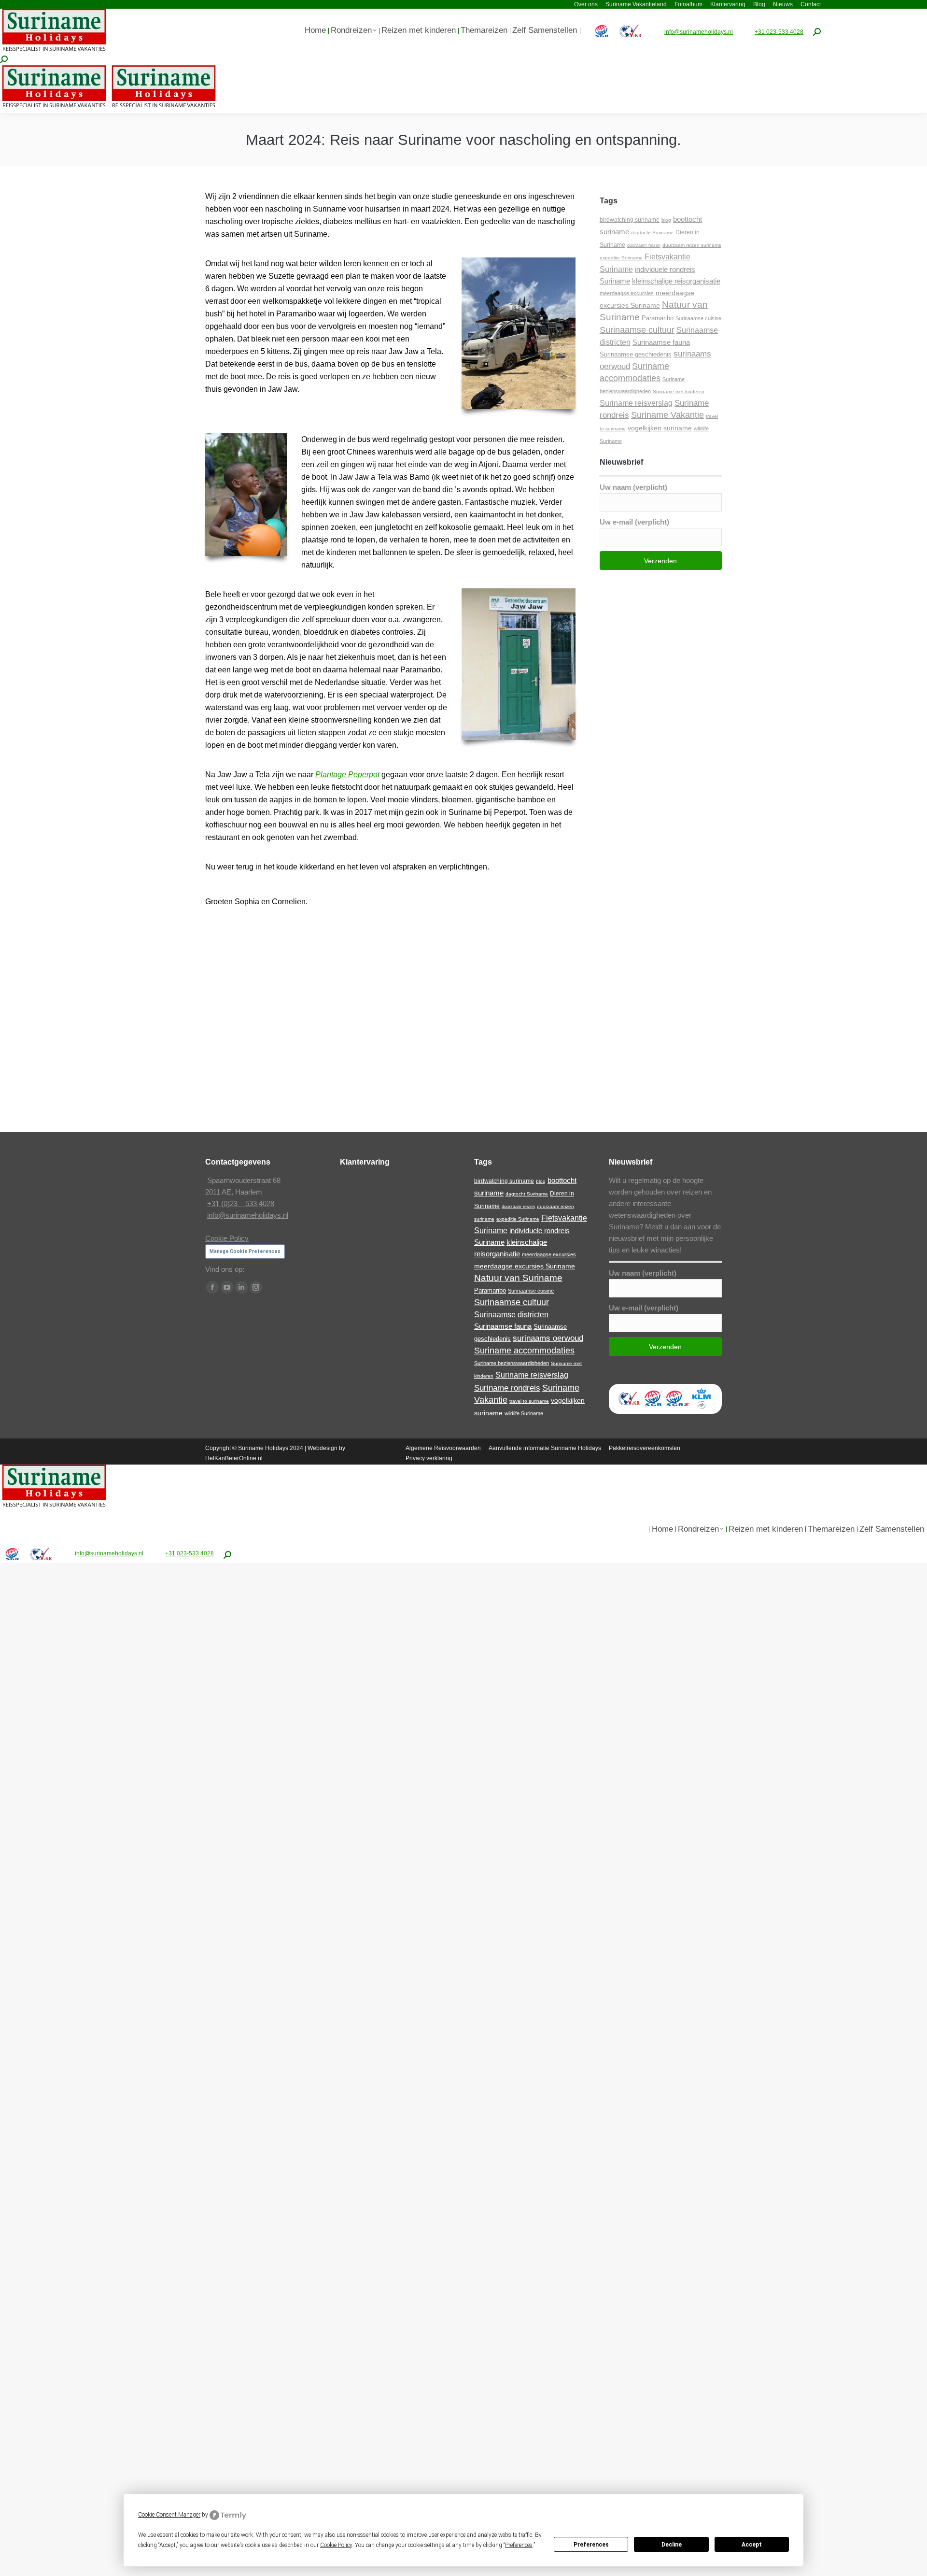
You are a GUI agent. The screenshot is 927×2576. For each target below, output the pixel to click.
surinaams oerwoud (548, 1338)
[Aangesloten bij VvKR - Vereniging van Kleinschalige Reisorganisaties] (629, 1408)
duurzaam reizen (644, 245)
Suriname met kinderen (679, 391)
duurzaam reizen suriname (692, 245)
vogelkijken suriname (660, 428)
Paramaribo (658, 318)
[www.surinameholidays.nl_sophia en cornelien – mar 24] (390, 1065)
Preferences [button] (519, 2545)
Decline (672, 2545)
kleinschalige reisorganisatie (676, 281)
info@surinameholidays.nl (699, 32)
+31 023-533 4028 (779, 32)
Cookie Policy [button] (336, 2545)
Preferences (591, 2545)
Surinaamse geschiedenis (636, 354)
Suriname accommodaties (524, 1351)
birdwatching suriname (630, 220)
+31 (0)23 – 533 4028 (241, 1203)
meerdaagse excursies (627, 293)
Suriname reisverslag (636, 403)
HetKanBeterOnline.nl (234, 1458)
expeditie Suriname (621, 258)
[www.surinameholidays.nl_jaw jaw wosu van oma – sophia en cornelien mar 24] (265, 1057)
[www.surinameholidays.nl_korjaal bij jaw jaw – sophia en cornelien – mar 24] (514, 1057)
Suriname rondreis (507, 1388)
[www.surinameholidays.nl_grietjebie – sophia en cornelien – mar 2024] (514, 967)
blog (666, 220)
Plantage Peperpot (347, 775)
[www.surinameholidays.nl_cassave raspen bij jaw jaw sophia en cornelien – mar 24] (390, 972)
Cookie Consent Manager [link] (169, 2515)
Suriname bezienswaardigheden (512, 1363)
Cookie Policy (227, 1238)
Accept (752, 2545)
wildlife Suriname (524, 1413)
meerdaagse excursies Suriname (525, 1266)
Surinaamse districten (511, 1314)
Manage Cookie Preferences (245, 1251)
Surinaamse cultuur (637, 330)
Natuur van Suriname (518, 1278)
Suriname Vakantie (667, 415)
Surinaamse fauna (661, 342)
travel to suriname (529, 1401)
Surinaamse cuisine (698, 318)
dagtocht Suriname (652, 233)
